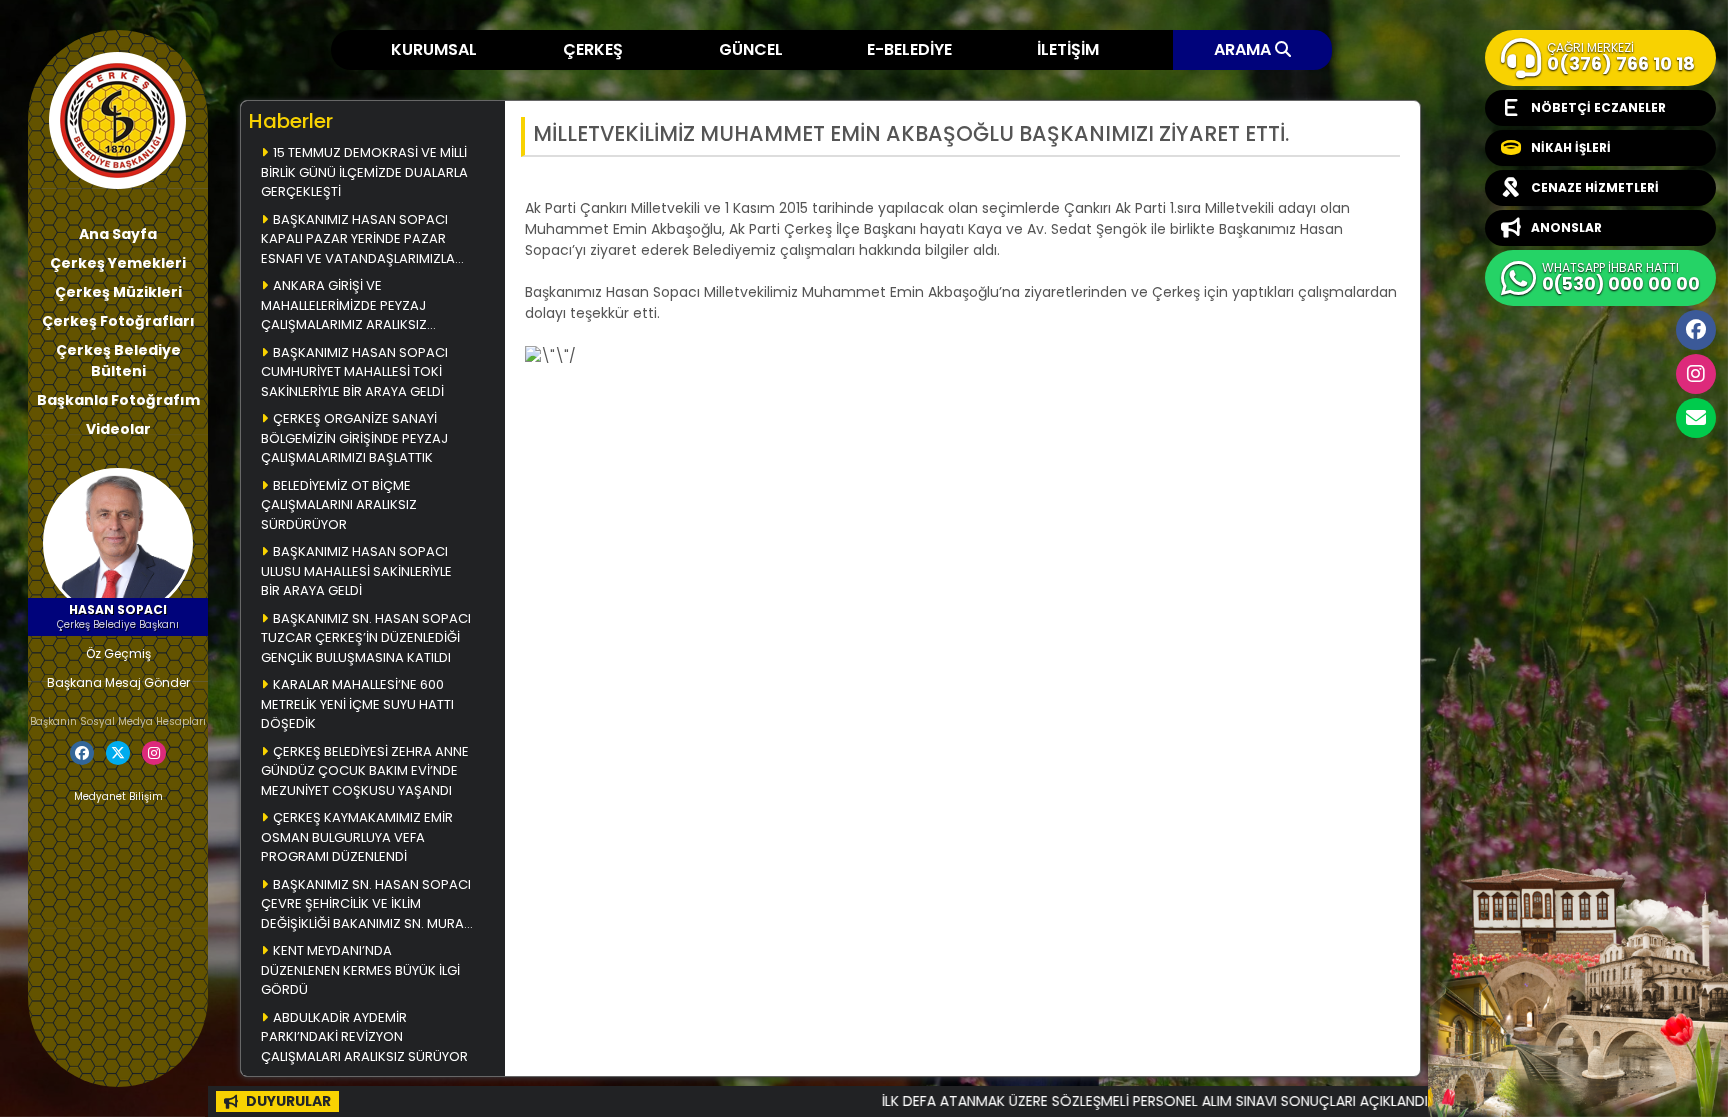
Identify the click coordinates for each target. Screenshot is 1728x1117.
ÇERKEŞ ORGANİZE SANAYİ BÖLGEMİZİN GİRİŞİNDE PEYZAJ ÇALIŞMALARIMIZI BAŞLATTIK (354, 438)
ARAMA (1244, 49)
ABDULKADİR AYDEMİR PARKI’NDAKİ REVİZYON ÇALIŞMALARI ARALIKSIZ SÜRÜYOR (364, 1037)
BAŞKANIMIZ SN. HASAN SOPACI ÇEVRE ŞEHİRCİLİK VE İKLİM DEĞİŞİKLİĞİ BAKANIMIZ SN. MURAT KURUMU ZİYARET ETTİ (366, 905)
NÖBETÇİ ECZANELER (1598, 107)
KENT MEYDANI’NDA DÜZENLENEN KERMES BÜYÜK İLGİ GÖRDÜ (360, 970)
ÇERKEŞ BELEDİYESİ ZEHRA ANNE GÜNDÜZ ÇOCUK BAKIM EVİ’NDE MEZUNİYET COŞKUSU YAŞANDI (365, 771)
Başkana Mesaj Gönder (118, 682)
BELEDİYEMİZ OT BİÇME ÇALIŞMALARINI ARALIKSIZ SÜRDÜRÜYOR (339, 505)
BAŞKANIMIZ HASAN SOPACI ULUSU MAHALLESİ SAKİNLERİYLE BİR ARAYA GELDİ (356, 571)
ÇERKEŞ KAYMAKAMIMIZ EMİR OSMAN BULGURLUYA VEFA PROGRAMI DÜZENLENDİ (357, 837)
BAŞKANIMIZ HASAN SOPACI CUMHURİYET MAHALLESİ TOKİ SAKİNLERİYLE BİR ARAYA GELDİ (354, 372)
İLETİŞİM (1068, 49)
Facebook (1696, 330)
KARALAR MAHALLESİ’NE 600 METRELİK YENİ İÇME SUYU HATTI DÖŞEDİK (357, 704)
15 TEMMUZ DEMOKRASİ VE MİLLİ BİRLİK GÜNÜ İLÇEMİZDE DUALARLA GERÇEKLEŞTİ (364, 172)
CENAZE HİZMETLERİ (1595, 187)
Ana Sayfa (118, 234)
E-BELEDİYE (909, 49)
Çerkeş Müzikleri (118, 292)
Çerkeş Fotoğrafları (118, 321)
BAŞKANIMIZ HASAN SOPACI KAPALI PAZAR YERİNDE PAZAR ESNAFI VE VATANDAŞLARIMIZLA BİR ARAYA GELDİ (358, 240)
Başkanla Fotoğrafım (118, 400)
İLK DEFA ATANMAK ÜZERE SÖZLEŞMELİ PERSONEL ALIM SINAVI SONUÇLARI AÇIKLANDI (1090, 1101)
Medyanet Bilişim (118, 796)
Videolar (118, 429)
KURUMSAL (434, 49)
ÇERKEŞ (593, 49)
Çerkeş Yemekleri (118, 263)
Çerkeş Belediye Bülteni (118, 360)
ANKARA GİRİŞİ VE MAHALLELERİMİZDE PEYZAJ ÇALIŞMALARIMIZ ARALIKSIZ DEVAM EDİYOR (344, 306)
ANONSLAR (1566, 227)
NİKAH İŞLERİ (1571, 147)
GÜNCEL (751, 49)
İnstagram (1696, 374)
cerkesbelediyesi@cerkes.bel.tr (1696, 418)
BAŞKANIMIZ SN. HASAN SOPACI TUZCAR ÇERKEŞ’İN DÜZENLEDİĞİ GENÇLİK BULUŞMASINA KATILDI (366, 638)
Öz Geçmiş (118, 653)
